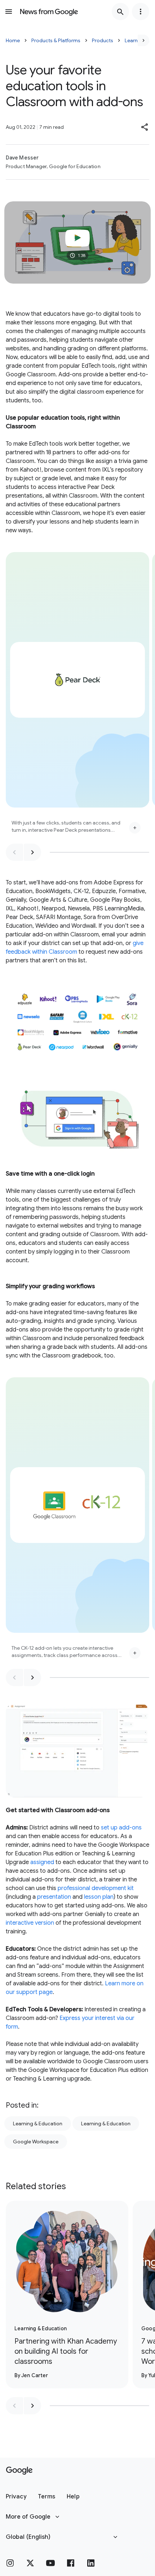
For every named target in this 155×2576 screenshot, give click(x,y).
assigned (42, 1862)
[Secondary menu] (141, 12)
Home (13, 40)
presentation (54, 1897)
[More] (135, 828)
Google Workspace (36, 2142)
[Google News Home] (49, 12)
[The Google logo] (19, 2471)
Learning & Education (38, 2124)
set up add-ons (121, 1828)
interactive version (30, 1923)
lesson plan (99, 1897)
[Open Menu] (9, 12)
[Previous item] (14, 852)
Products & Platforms (56, 40)
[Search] (120, 12)
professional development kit (96, 1888)
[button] (145, 127)
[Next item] (32, 852)
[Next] (143, 40)
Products (103, 40)
